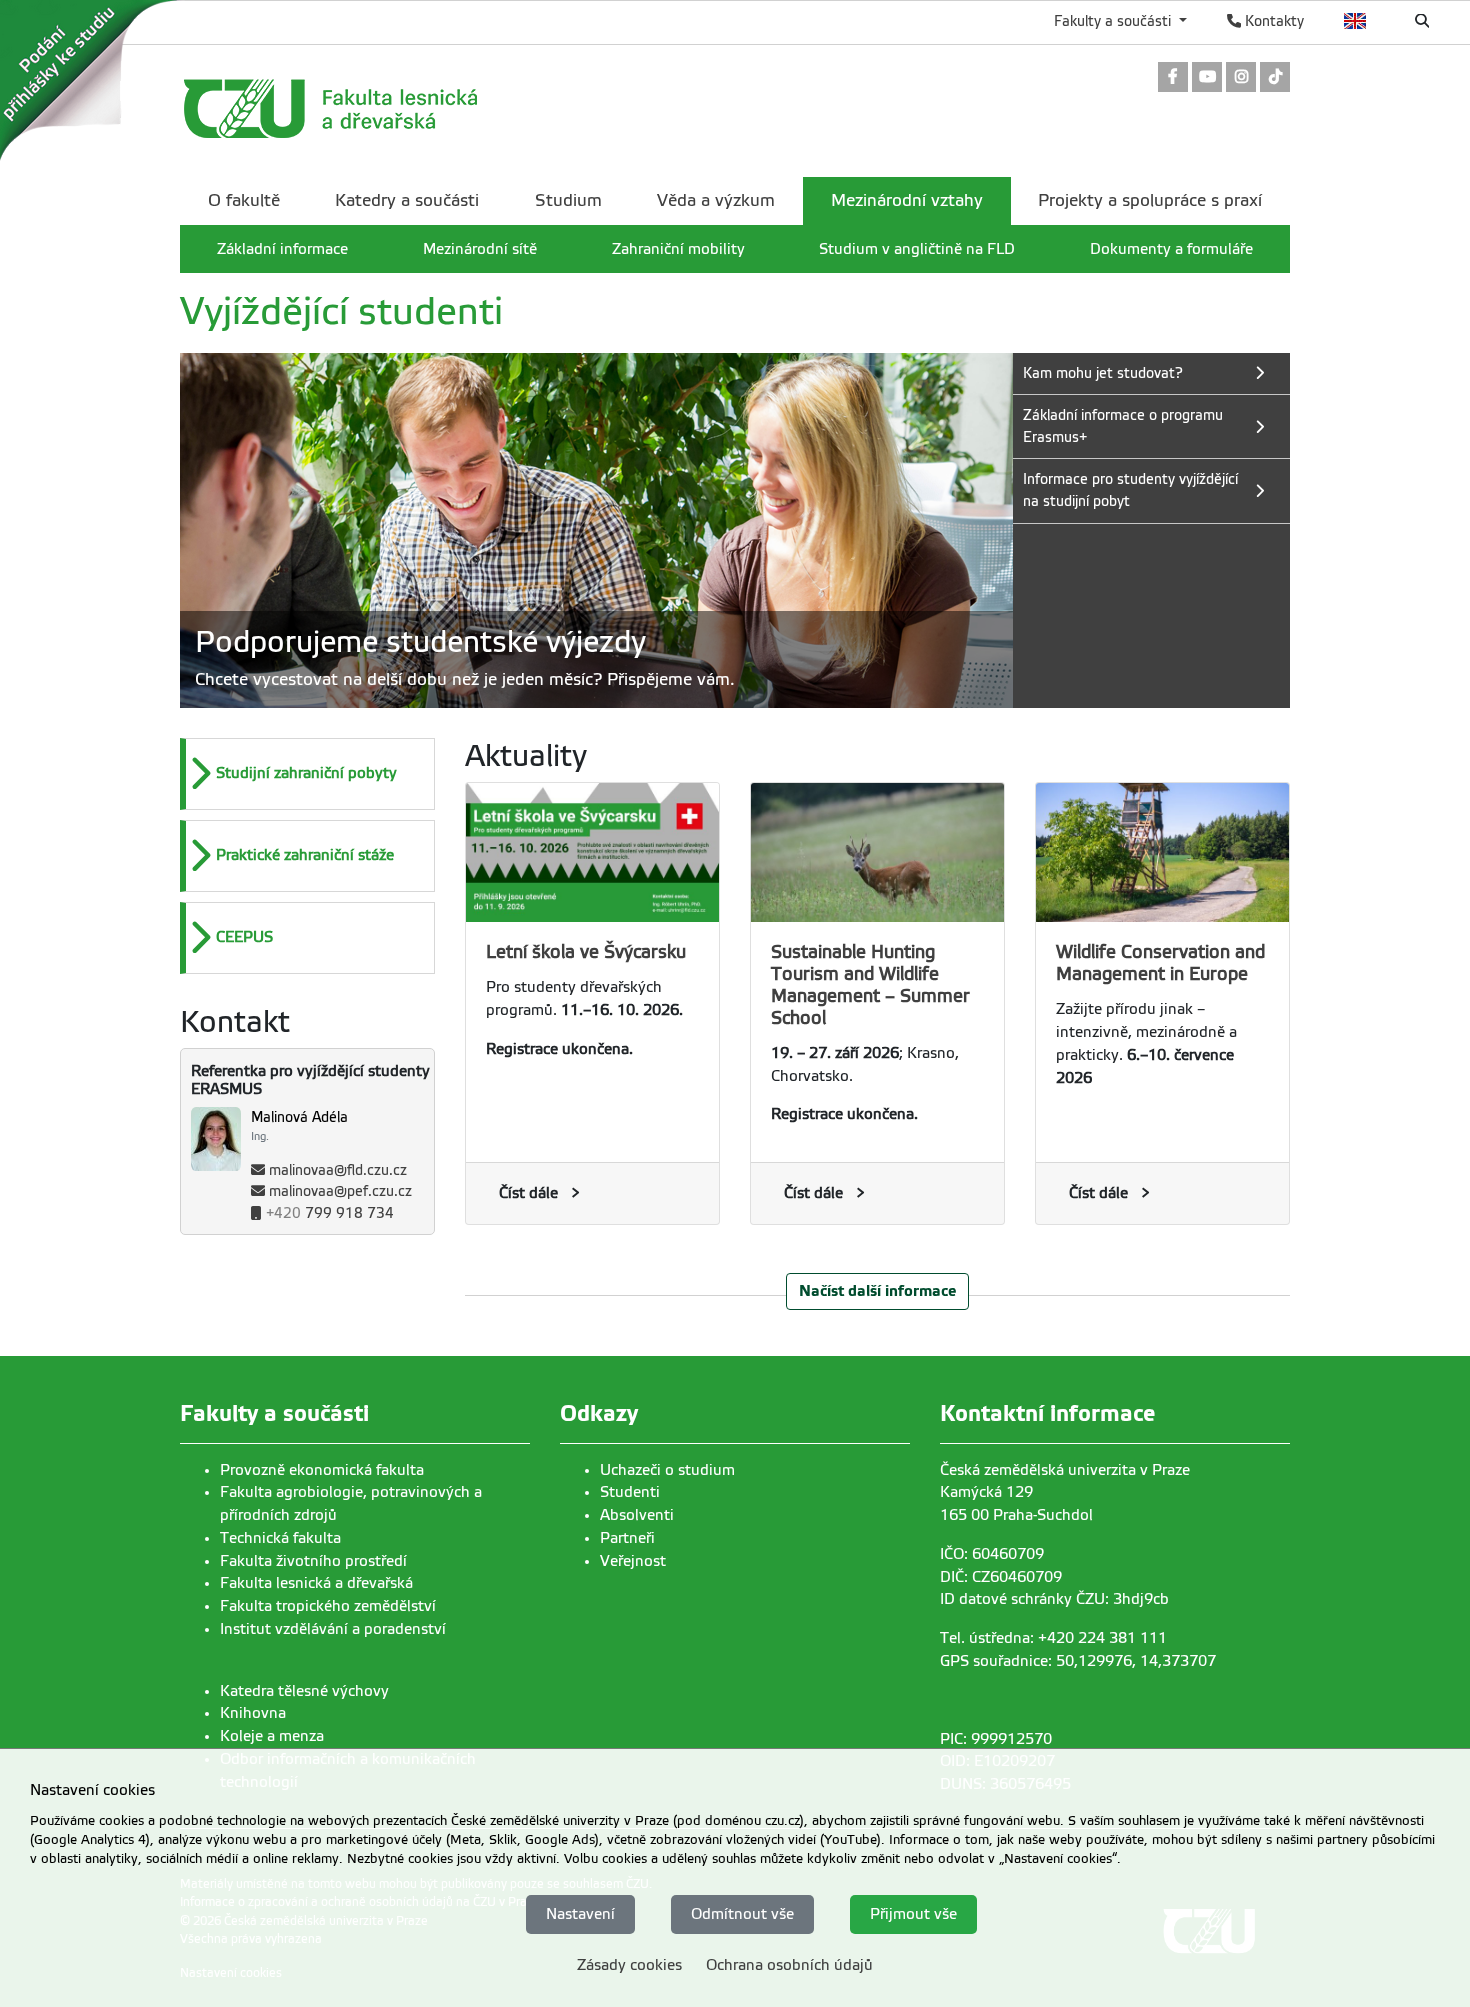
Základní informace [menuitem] (282, 249)
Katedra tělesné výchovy (304, 1691)
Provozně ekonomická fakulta (322, 1470)
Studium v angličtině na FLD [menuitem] (917, 249)
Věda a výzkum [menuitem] (716, 200)
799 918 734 (330, 1213)
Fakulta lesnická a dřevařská (316, 1583)
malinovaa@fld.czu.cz (338, 1170)
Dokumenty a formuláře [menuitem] (1171, 249)
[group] (596, 530)
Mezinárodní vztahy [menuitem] (907, 200)
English (1355, 21)
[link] (1173, 78)
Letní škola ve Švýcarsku (586, 952)
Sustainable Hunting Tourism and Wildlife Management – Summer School (870, 985)
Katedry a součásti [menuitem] (407, 200)
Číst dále (528, 1193)
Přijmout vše (913, 1914)
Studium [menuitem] (568, 200)
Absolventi (637, 1515)
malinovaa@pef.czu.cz (340, 1191)
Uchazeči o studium (667, 1470)
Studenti (630, 1492)
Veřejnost (633, 1561)
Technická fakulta (280, 1538)
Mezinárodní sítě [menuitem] (480, 249)
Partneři (627, 1538)
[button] (310, 774)
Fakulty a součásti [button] (1114, 21)
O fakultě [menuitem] (244, 200)
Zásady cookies (629, 1965)
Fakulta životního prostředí (313, 1561)
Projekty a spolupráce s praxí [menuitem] (1150, 200)
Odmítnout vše (742, 1914)
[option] (307, 774)
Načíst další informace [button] (877, 1290)
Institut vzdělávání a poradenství (333, 1629)
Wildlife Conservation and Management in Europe (1160, 963)
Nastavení (580, 1914)
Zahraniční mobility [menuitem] (678, 249)
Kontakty (1272, 21)
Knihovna (253, 1713)
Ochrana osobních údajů (789, 1965)
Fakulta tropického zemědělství (328, 1606)
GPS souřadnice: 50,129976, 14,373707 (1078, 1661)
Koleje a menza (272, 1736)
